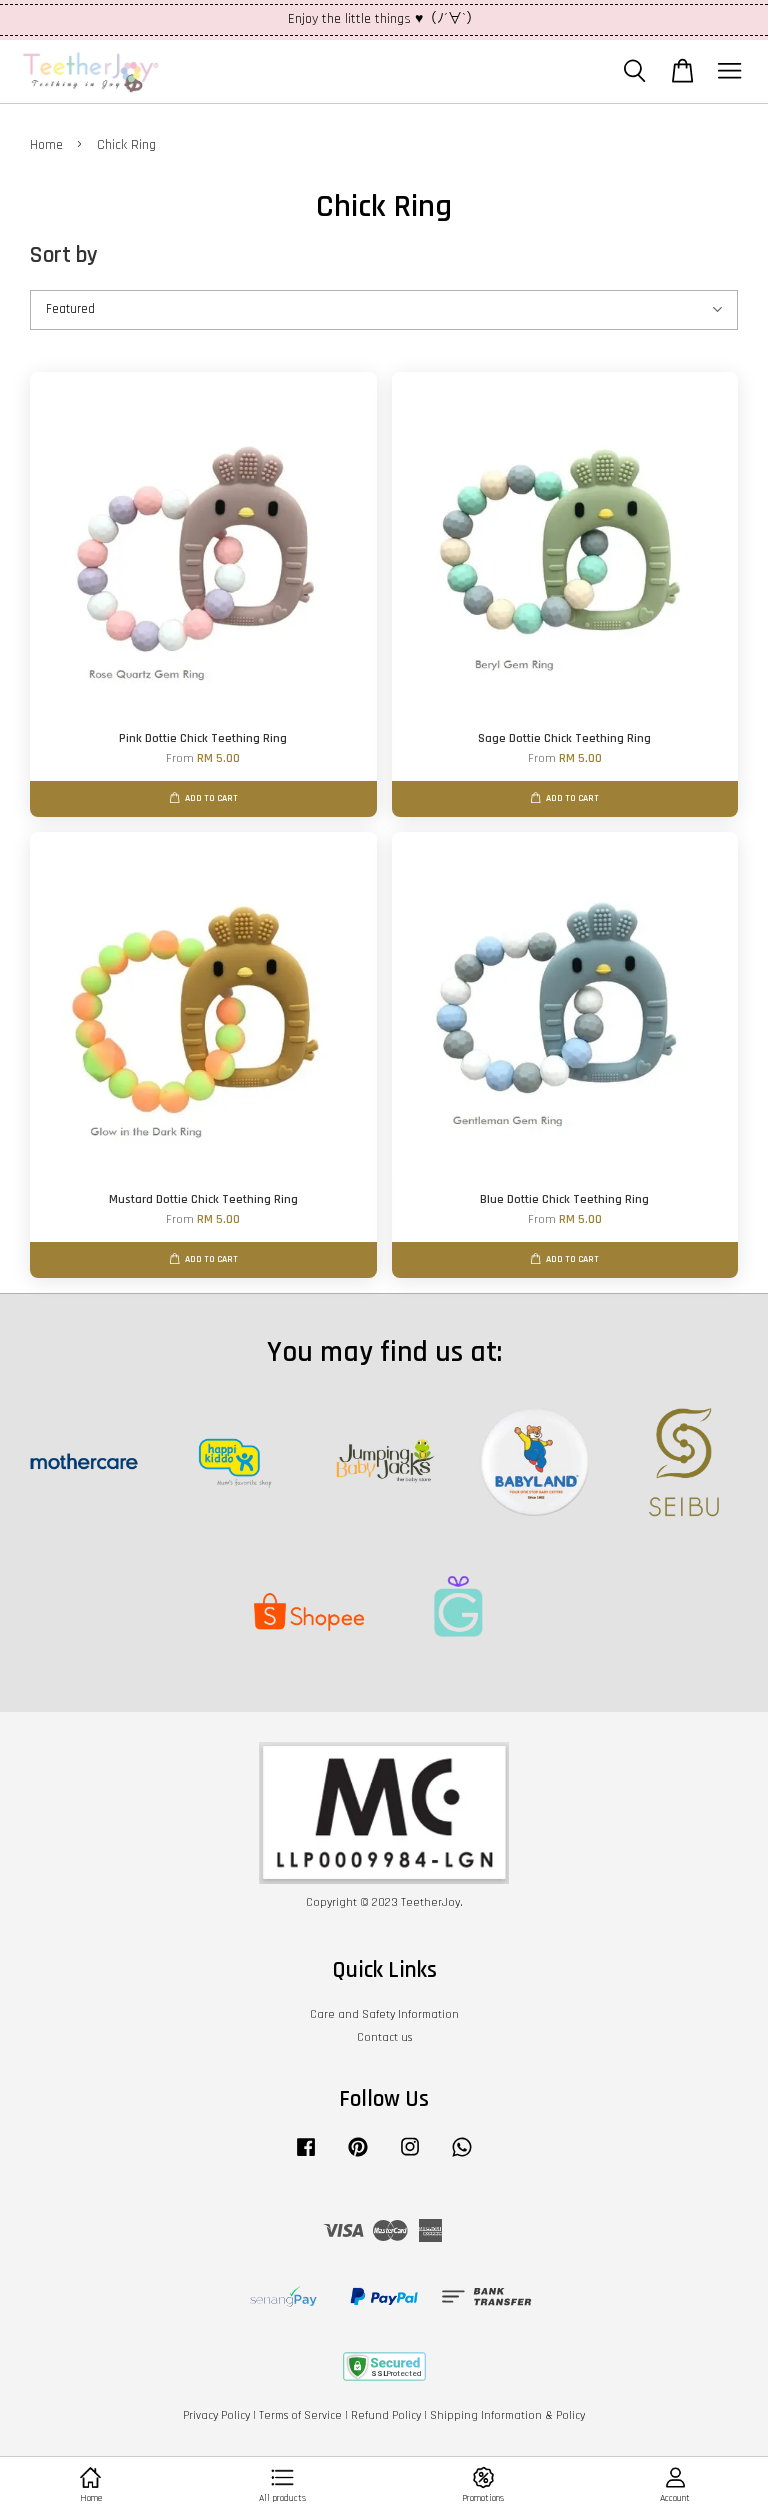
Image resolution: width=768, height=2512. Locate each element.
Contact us (384, 2037)
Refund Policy (386, 2415)
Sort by (64, 255)
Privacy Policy (216, 2415)
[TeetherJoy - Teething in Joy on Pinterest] (358, 2157)
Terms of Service (300, 2415)
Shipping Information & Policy (507, 2415)
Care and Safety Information (384, 2014)
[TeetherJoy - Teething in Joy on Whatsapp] (462, 2157)
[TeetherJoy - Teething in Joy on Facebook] (306, 2157)
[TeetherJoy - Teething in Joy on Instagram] (410, 2157)
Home (46, 145)
